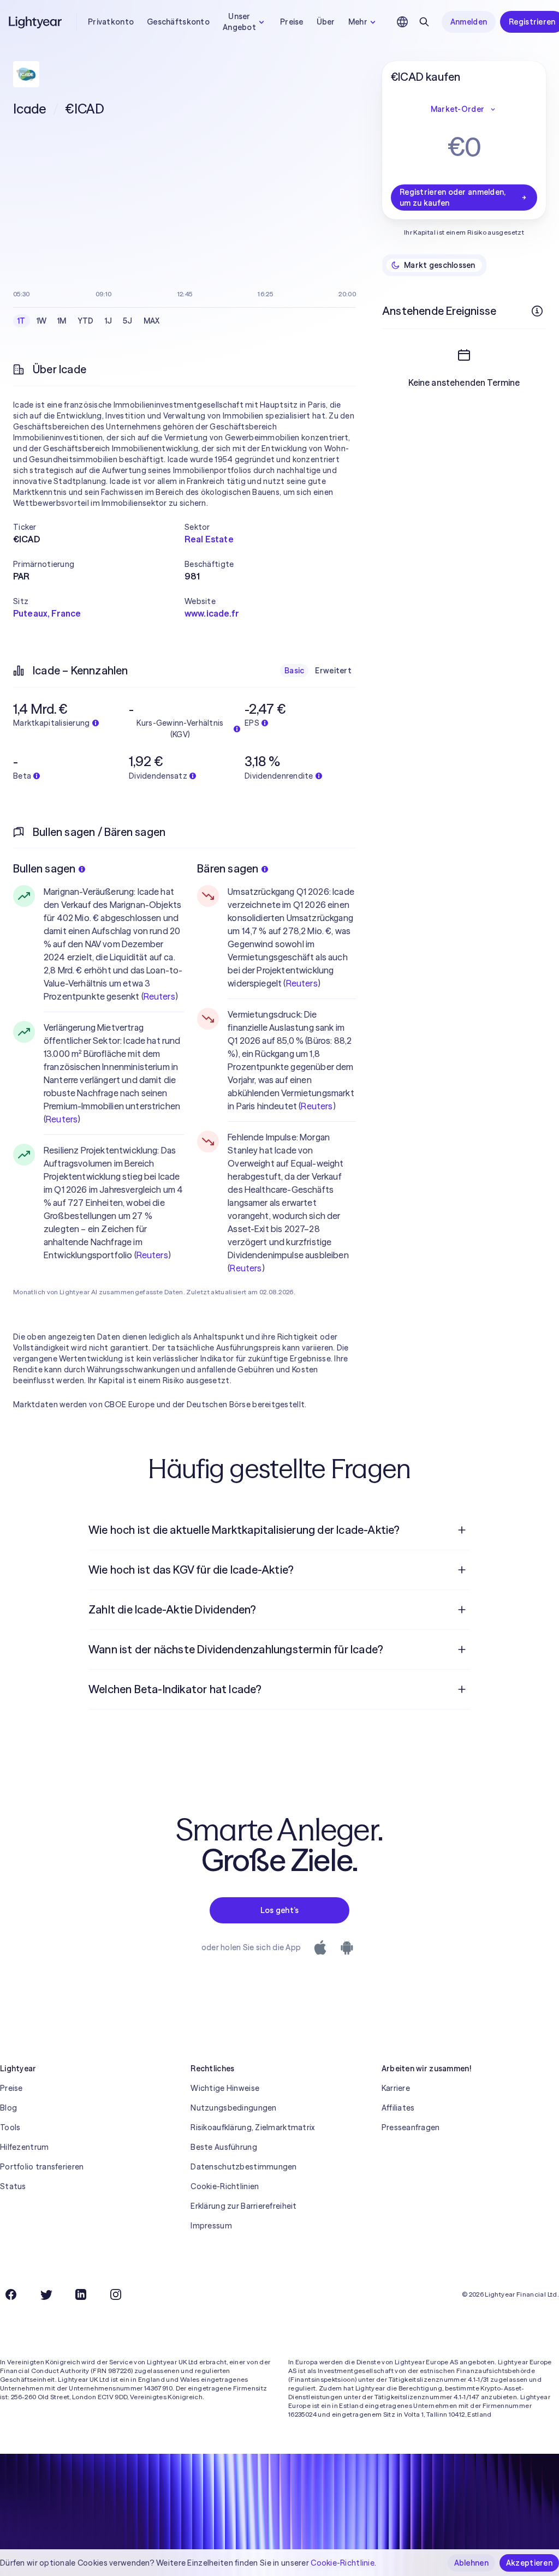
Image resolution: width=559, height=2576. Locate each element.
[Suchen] (424, 22)
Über (326, 22)
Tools (10, 2127)
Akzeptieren (529, 2563)
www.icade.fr (212, 613)
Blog (8, 2108)
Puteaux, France (47, 613)
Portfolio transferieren (42, 2167)
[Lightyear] (36, 22)
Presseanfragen (411, 2127)
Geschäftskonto (178, 22)
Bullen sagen (44, 868)
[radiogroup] (89, 321)
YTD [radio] (86, 321)
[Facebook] (11, 2294)
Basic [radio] (294, 671)
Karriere (396, 2088)
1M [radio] (62, 321)
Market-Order (457, 109)
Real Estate (209, 539)
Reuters (159, 996)
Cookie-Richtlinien (225, 2186)
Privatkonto (111, 22)
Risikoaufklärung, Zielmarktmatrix (252, 2127)
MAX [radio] (152, 321)
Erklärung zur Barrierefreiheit (243, 2206)
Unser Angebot (239, 22)
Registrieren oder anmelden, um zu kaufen (453, 198)
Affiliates (398, 2108)
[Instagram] (116, 2294)
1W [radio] (42, 321)
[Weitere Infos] (537, 311)
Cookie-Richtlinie (343, 2563)
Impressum (211, 2226)
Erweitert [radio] (333, 671)
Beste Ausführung (224, 2147)
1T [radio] (22, 321)
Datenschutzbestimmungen (243, 2167)
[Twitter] (46, 2294)
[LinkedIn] (81, 2294)
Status (13, 2186)
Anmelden (469, 22)
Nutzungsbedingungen (233, 2108)
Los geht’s (280, 1910)
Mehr (358, 22)
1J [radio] (109, 321)
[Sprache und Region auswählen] (402, 22)
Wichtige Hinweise (225, 2088)
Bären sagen (228, 868)
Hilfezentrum (24, 2147)
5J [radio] (128, 321)
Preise (292, 22)
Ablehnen (471, 2563)
